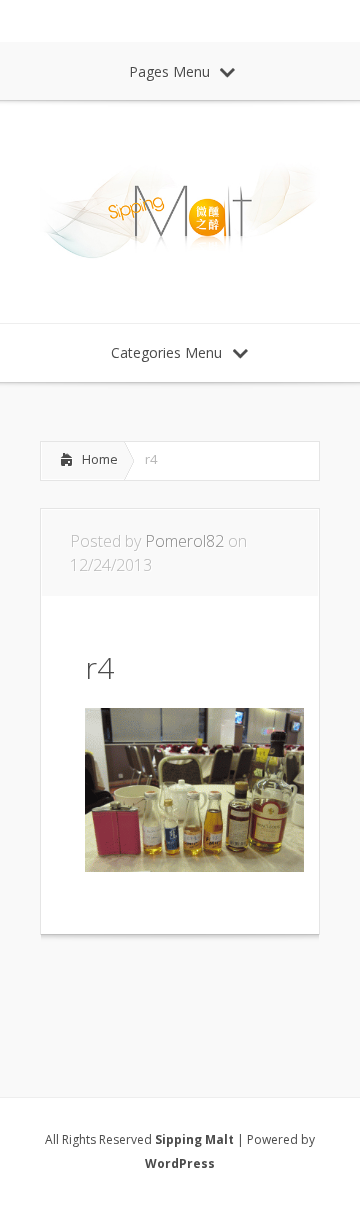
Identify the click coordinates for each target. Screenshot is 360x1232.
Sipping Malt (194, 1139)
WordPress (180, 1163)
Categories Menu (166, 352)
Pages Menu (169, 71)
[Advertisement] (200, 990)
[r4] (194, 866)
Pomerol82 (184, 541)
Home (100, 459)
